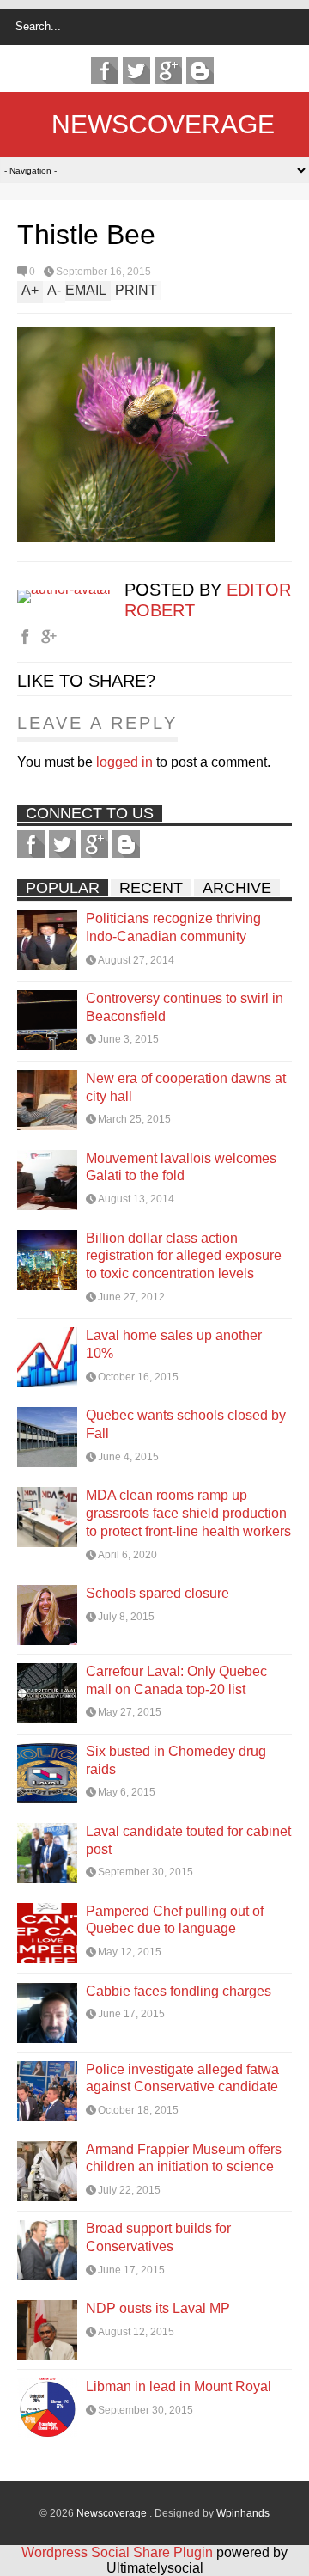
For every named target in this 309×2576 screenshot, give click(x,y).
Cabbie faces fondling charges (179, 1991)
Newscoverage (163, 124)
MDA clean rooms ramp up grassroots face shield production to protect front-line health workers (188, 1513)
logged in (124, 762)
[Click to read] (47, 940)
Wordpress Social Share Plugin (119, 2552)
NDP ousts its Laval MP (158, 2308)
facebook (105, 70)
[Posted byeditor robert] (71, 589)
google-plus (168, 70)
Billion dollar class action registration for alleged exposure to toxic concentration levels (184, 1256)
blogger (200, 70)
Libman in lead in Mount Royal (179, 2386)
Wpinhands (243, 2513)
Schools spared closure (158, 1593)
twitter (136, 70)
